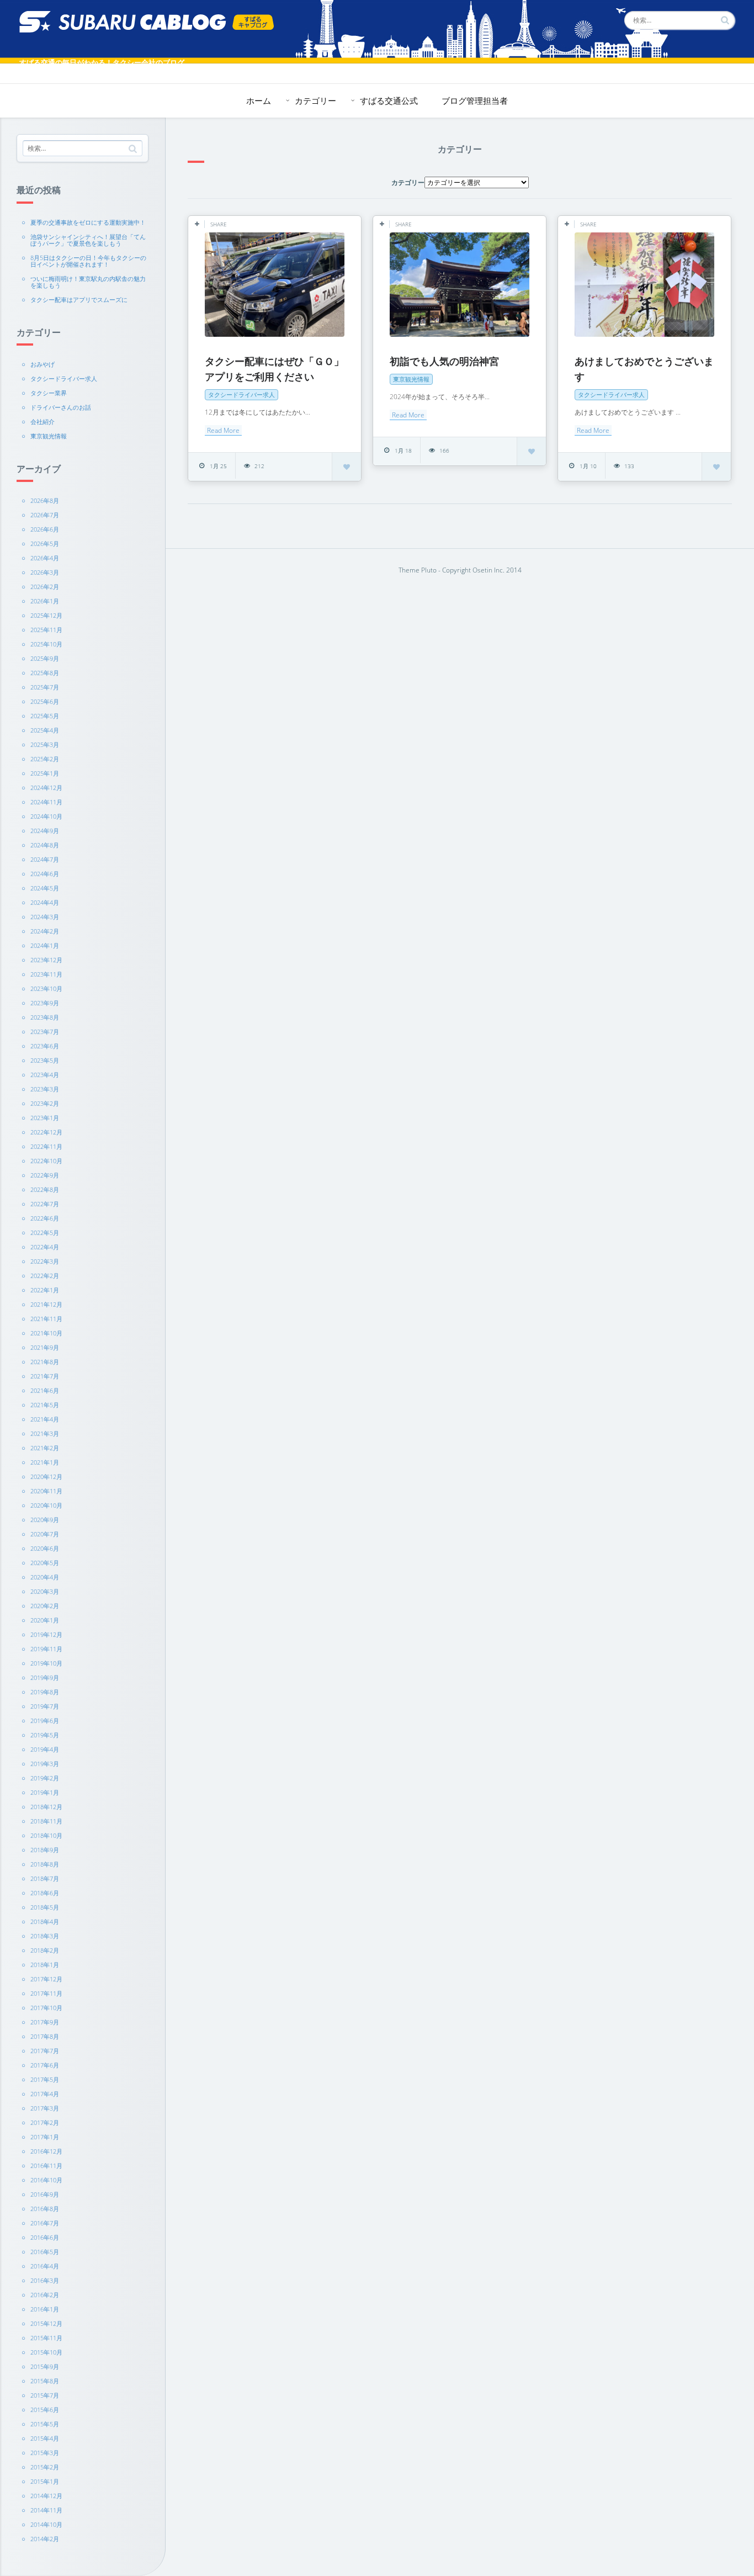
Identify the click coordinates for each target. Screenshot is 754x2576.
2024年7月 (45, 859)
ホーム (259, 100)
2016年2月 (45, 2295)
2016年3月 (45, 2280)
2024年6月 (45, 874)
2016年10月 (46, 2180)
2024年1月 (45, 945)
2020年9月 (45, 1520)
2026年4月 (45, 558)
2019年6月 (45, 1721)
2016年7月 (45, 2223)
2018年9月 (45, 1850)
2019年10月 (46, 1663)
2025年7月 (45, 687)
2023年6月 (45, 1046)
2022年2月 (45, 1276)
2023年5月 (45, 1060)
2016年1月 (45, 2309)
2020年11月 (46, 1491)
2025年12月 (46, 615)
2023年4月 (45, 1075)
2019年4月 (45, 1749)
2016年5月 (45, 2252)
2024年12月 (46, 788)
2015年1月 (45, 2481)
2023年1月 (45, 1118)
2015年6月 (45, 2410)
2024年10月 (46, 816)
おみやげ (43, 364)
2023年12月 (46, 960)
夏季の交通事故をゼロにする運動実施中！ (88, 222)
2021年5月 (45, 1405)
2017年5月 (45, 2079)
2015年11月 (46, 2338)
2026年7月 (45, 515)
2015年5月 (45, 2424)
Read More (223, 430)
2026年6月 (45, 529)
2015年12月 (46, 2323)
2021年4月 (45, 1419)
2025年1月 (45, 773)
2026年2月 (45, 587)
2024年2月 (45, 931)
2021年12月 (46, 1304)
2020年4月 (45, 1577)
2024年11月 (46, 802)
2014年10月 (46, 2524)
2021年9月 (45, 1347)
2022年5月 (45, 1233)
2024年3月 (45, 917)
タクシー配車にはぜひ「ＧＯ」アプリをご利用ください (274, 369)
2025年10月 (46, 644)
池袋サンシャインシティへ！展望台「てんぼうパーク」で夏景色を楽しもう (88, 240)
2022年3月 (45, 1261)
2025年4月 (45, 730)
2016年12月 (46, 2151)
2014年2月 (45, 2539)
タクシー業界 (49, 393)
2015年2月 (45, 2467)
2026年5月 (45, 544)
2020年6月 (45, 1548)
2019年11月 (46, 1649)
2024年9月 (45, 831)
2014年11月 (46, 2510)
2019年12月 (46, 1634)
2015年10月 (46, 2352)
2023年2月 (45, 1103)
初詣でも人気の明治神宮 (444, 361)
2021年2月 (45, 1448)
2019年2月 (45, 1778)
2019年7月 (45, 1706)
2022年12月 (46, 1132)
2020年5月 (45, 1563)
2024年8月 (45, 845)
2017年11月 (46, 1993)
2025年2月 (45, 759)
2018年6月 (45, 1893)
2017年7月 (45, 2051)
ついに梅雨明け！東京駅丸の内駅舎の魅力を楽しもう (88, 282)
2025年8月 (45, 673)
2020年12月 (46, 1477)
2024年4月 (45, 902)
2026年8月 (45, 500)
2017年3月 (45, 2108)
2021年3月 (45, 1433)
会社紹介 (43, 422)
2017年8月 (45, 2036)
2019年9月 (45, 1677)
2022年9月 (45, 1175)
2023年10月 (46, 988)
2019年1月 (45, 1792)
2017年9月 (45, 2022)
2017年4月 (45, 2094)
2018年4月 (45, 1922)
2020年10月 (46, 1505)
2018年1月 (45, 1965)
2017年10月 (46, 2008)
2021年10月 (46, 1333)
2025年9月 (45, 658)
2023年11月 (46, 974)
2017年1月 (45, 2137)
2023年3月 (45, 1089)
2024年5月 (45, 888)
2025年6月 (45, 701)
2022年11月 (46, 1146)
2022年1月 (45, 1290)
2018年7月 (45, 1878)
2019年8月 (45, 1692)
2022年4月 (45, 1247)
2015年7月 (45, 2395)
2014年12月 (46, 2496)
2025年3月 (45, 744)
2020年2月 (45, 1606)
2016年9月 (45, 2194)
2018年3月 (45, 1936)
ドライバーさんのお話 (61, 407)
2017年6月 (45, 2065)
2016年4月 (45, 2266)
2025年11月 (46, 630)
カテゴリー (315, 100)
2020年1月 (45, 1620)
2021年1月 (45, 1462)
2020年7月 (45, 1534)
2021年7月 (45, 1376)
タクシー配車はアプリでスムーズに (79, 300)
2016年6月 (45, 2237)
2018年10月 (46, 1835)
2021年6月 (45, 1390)
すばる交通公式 (389, 100)
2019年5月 (45, 1735)
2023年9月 (45, 1003)
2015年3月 (45, 2453)
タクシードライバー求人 (64, 378)
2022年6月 (45, 1218)
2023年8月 (45, 1017)
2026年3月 (45, 572)
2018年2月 (45, 1950)
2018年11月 (46, 1821)
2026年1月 (45, 601)
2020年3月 (45, 1591)
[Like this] (347, 466)
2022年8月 (45, 1189)
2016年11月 (46, 2166)
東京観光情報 (49, 436)
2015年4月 (45, 2438)
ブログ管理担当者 (475, 100)
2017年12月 (46, 1979)
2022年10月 (46, 1161)
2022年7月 (45, 1204)
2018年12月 (46, 1807)
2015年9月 (45, 2366)
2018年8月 (45, 1864)
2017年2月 (45, 2122)
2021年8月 (45, 1362)
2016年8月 (45, 2209)
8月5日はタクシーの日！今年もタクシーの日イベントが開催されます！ (88, 261)
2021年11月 (46, 1319)
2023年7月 (45, 1032)
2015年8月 (45, 2381)
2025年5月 (45, 716)
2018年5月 (45, 1907)
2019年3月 (45, 1764)
